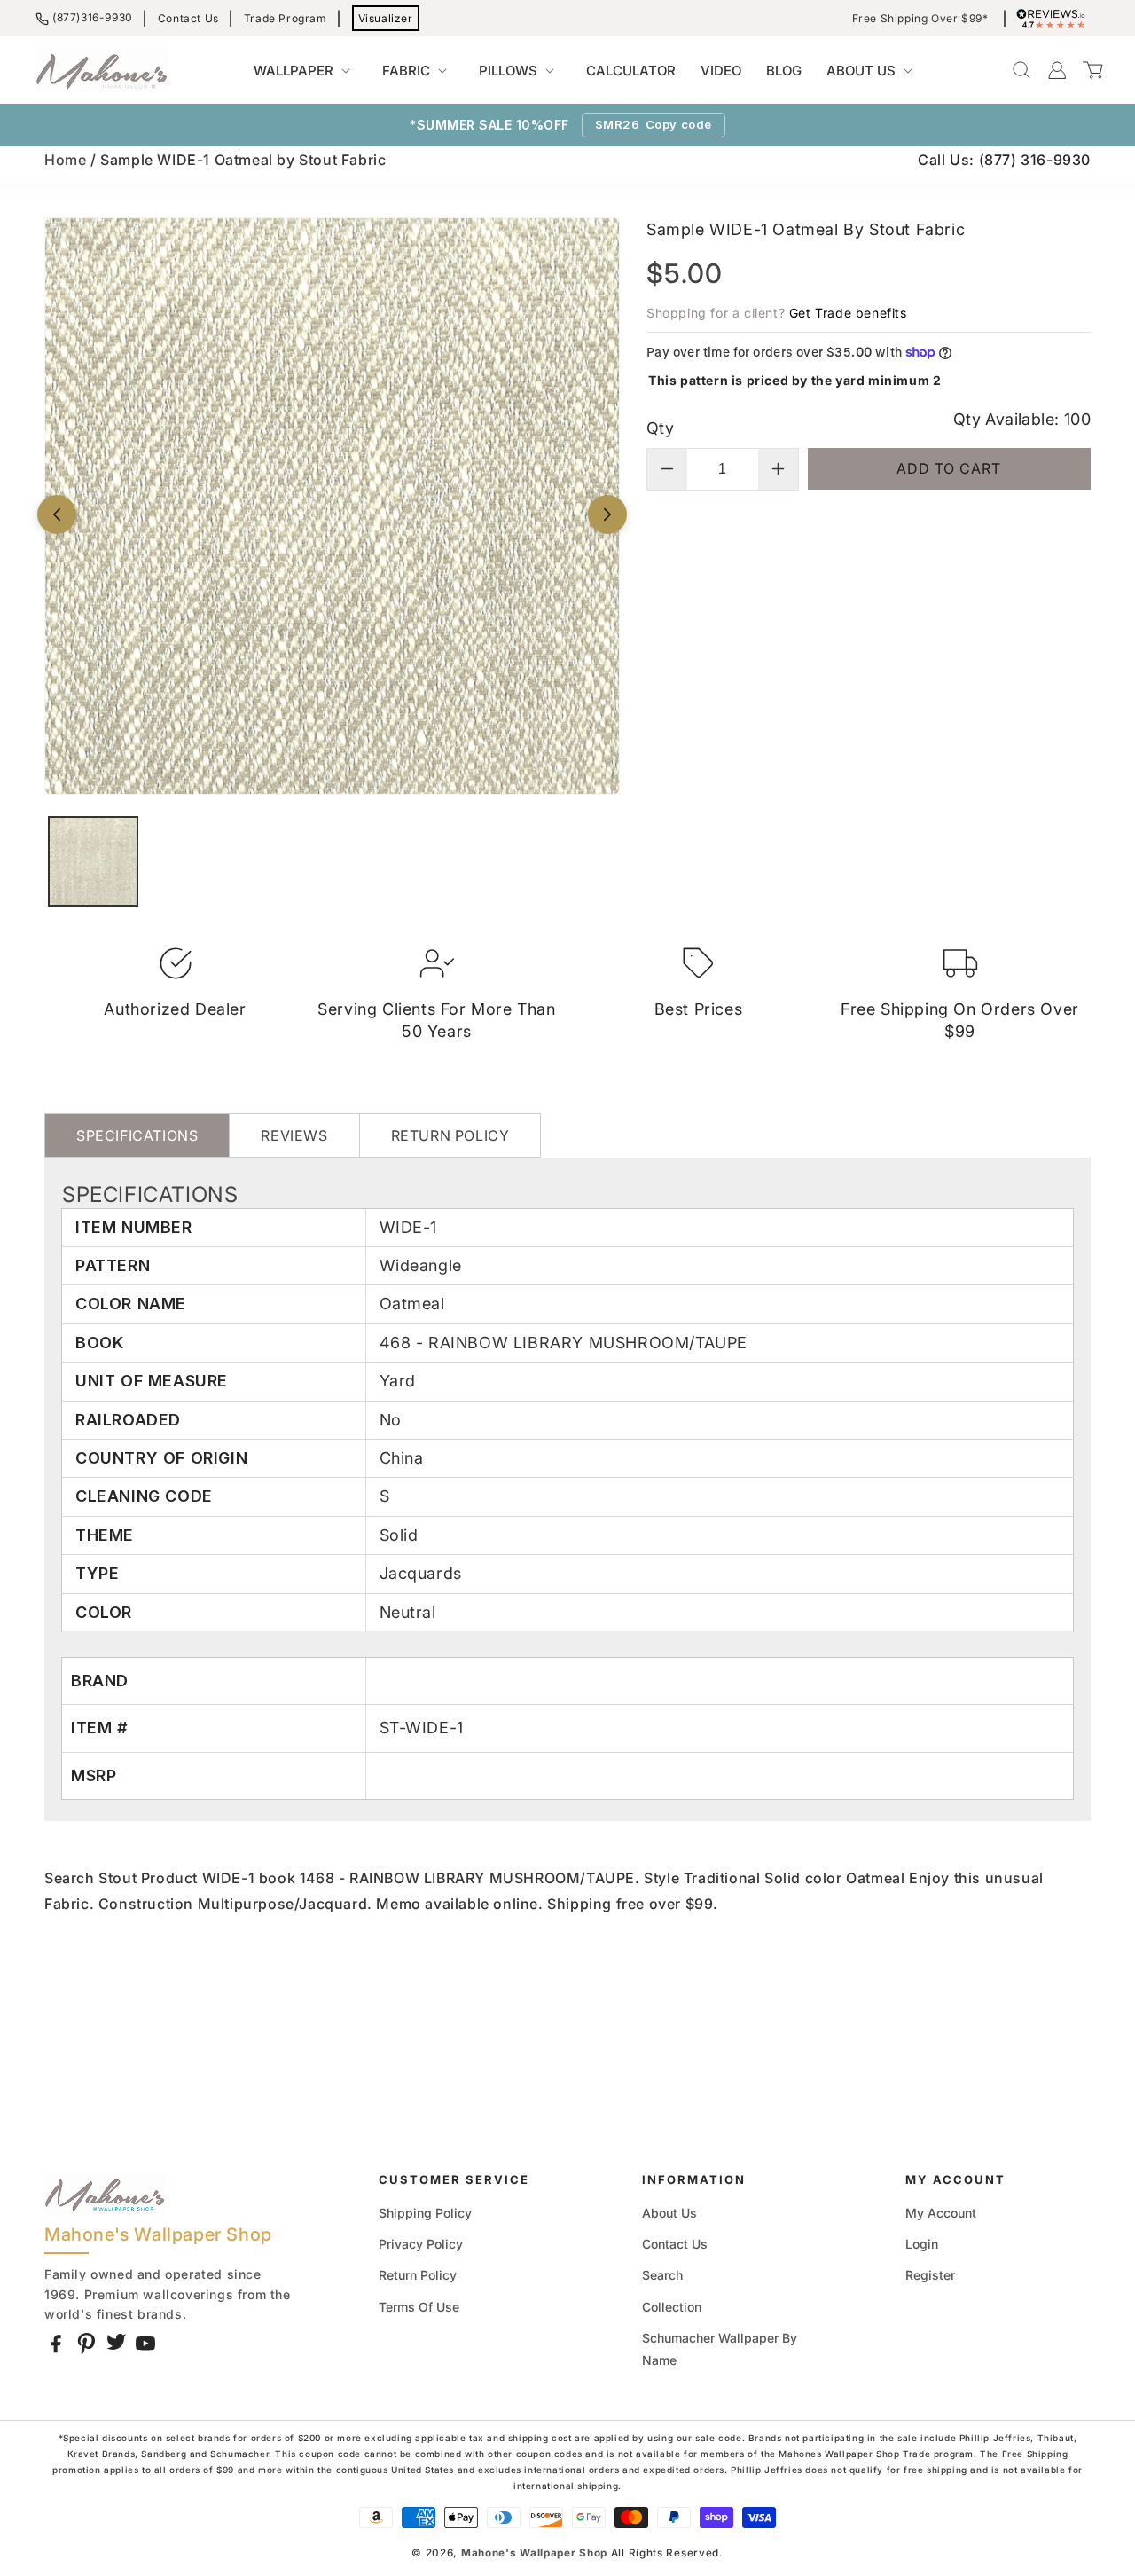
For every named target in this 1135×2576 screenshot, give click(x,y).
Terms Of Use (419, 2307)
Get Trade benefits (848, 313)
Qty (660, 428)
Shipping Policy (425, 2213)
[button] (305, 71)
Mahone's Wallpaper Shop (534, 2553)
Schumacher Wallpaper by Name (720, 2349)
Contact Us (188, 18)
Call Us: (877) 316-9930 (1004, 160)
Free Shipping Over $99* (920, 19)
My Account (941, 2213)
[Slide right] (607, 514)
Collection (672, 2307)
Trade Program (286, 18)
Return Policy (418, 2275)
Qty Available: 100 (1022, 419)
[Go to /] (102, 70)
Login (922, 2244)
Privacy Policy (421, 2244)
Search (662, 2275)
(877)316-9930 (93, 17)
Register (930, 2275)
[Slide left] (57, 514)
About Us (669, 2213)
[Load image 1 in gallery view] (93, 861)
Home (65, 160)
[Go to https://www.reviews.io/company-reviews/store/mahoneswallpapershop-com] (1055, 19)
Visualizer (386, 18)
